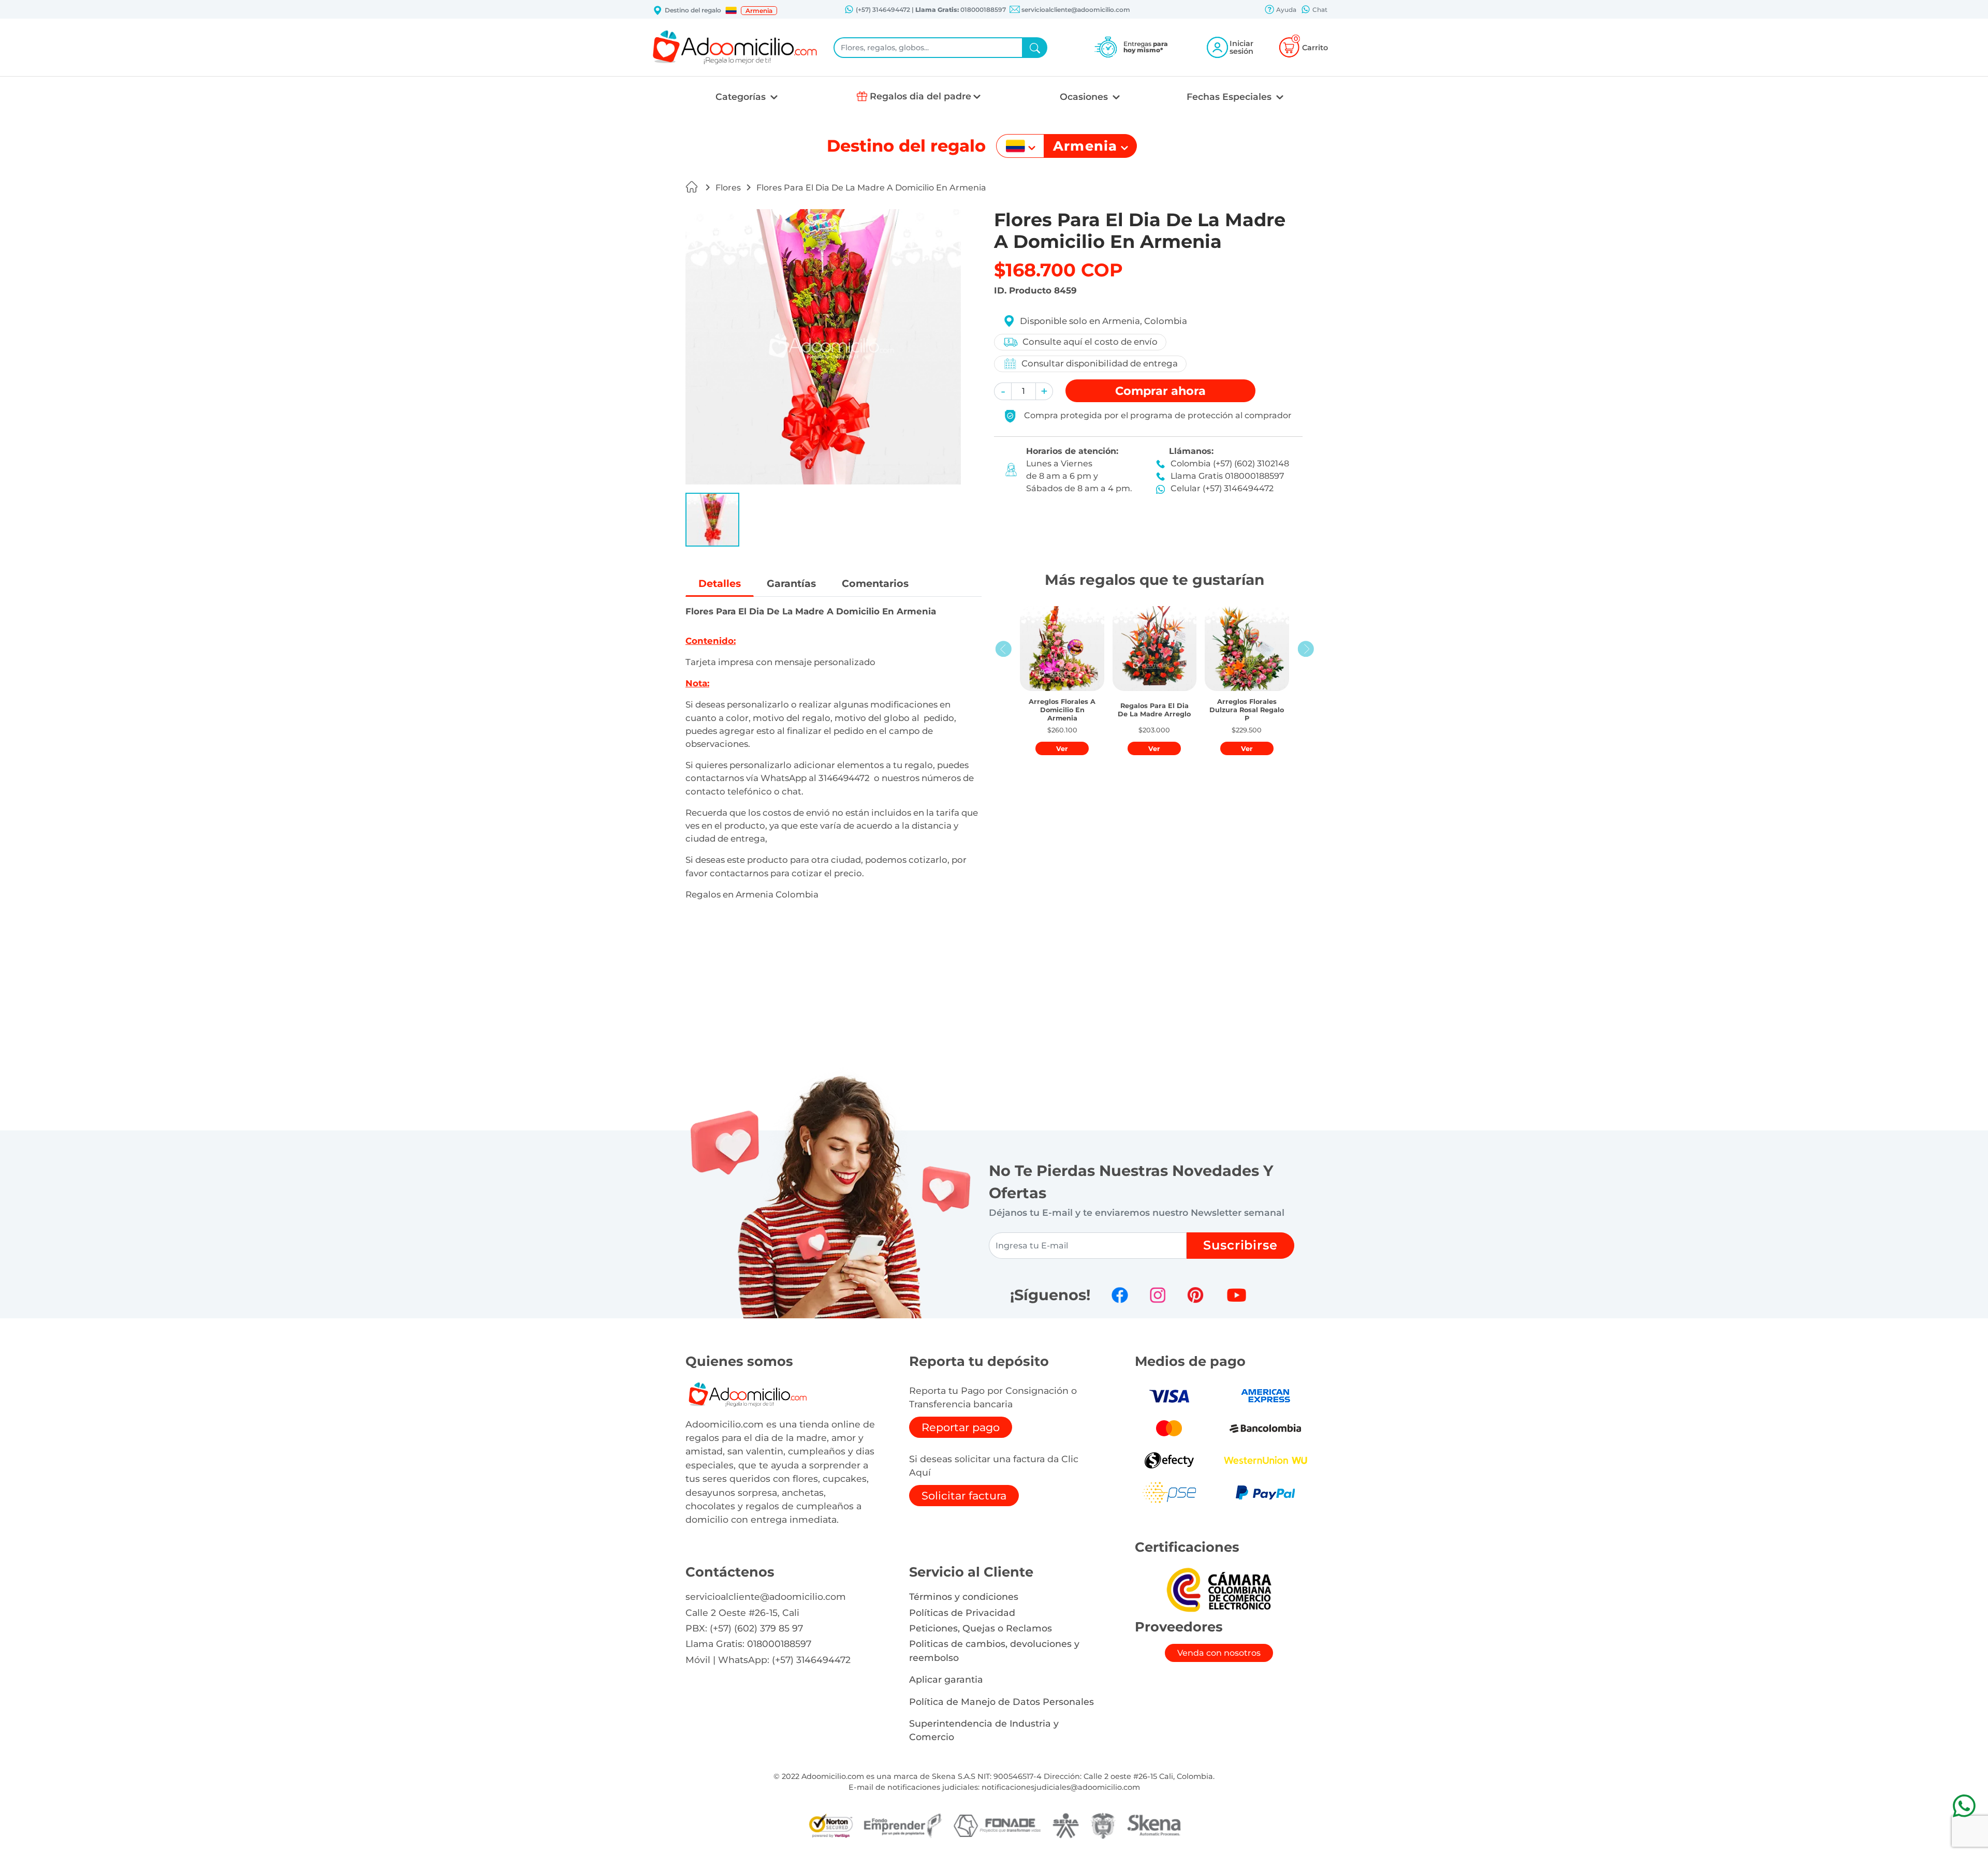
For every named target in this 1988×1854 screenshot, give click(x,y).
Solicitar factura (964, 1496)
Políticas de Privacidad (962, 1613)
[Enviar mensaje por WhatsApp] (1964, 1806)
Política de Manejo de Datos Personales (1002, 1702)
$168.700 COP (1058, 270)
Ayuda (1285, 10)
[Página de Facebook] (1120, 1295)
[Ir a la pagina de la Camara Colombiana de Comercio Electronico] (1219, 1589)
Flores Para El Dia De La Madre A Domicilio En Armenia (871, 188)
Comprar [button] (1160, 391)
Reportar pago (961, 1427)
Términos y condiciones (964, 1596)
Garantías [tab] (791, 583)
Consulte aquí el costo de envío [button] (1090, 342)
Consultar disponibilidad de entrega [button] (1100, 363)
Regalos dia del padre (920, 96)
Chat (1319, 10)
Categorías (742, 97)
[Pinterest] (1195, 1295)
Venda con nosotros (1219, 1653)
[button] (731, 10)
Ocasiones (1085, 97)
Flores (728, 188)
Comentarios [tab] (875, 583)
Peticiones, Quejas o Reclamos (981, 1628)
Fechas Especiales (1230, 97)
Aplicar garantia (946, 1679)
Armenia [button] (759, 11)
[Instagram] (1158, 1295)
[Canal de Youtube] (1237, 1295)
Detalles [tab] (720, 583)
